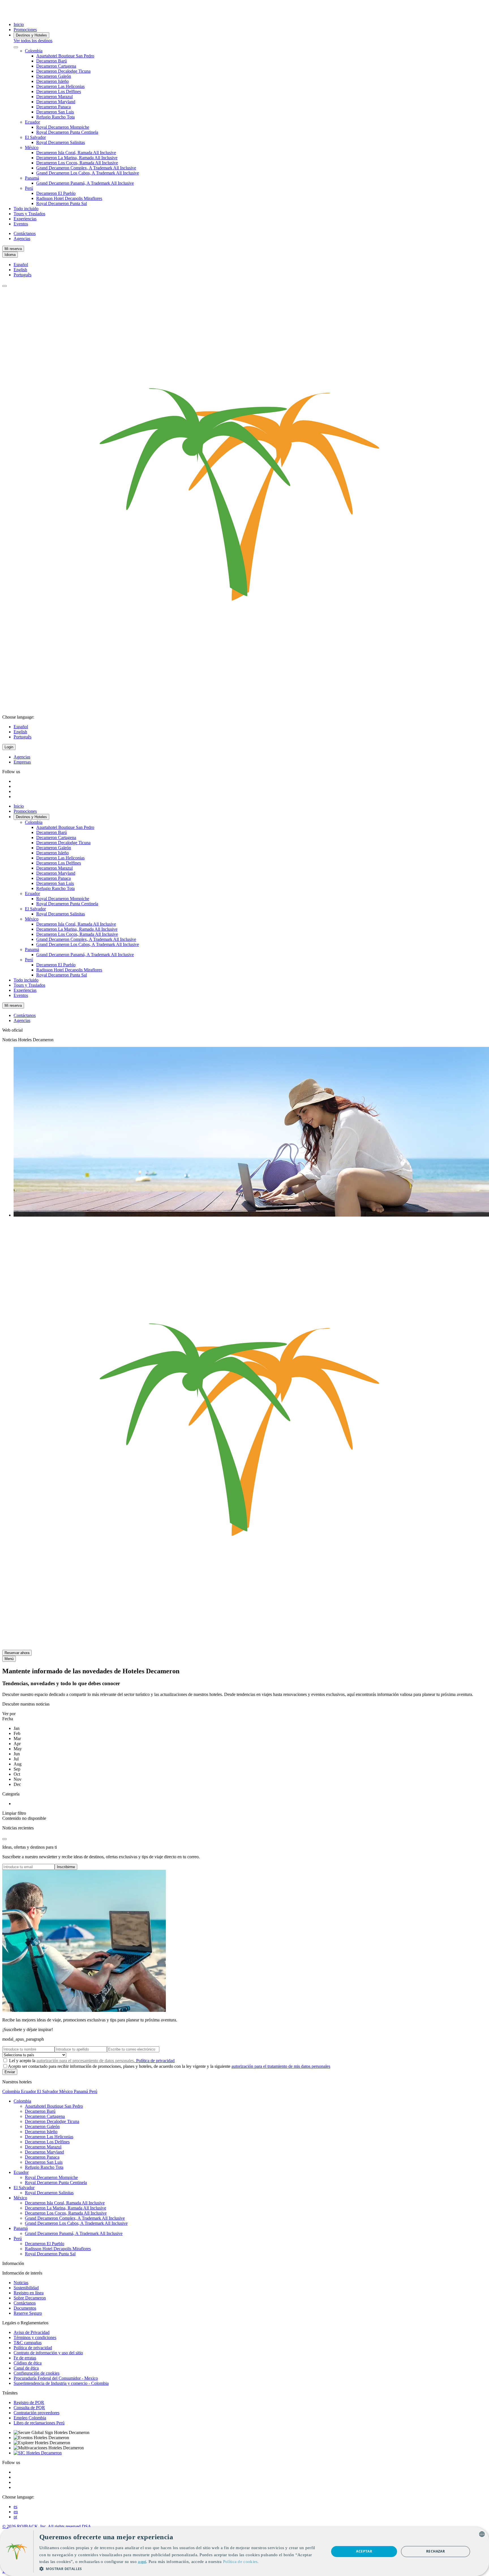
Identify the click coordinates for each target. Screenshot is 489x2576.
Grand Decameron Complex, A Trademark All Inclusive (86, 168)
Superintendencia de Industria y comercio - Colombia (61, 2383)
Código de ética (28, 2363)
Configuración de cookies (37, 2373)
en (16, 2512)
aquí (142, 2562)
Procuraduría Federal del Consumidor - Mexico (56, 2378)
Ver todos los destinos (33, 41)
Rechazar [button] (436, 2551)
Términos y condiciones (35, 2337)
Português (22, 275)
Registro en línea (29, 2293)
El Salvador (35, 137)
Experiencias (25, 219)
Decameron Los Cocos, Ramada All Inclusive (77, 163)
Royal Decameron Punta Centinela (67, 132)
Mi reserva (13, 249)
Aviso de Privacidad (32, 2332)
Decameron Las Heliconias (60, 86)
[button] (180, 2569)
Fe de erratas (25, 2358)
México (32, 147)
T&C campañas (28, 2343)
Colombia (34, 51)
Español (21, 265)
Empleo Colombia (30, 2418)
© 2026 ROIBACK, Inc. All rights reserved (42, 2526)
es (15, 2507)
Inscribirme (66, 1867)
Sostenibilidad (26, 2288)
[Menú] (5, 286)
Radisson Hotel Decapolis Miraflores (69, 198)
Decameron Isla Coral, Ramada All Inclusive (76, 153)
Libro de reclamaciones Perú (39, 2423)
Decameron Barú (52, 61)
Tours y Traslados (29, 214)
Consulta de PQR (29, 2408)
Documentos (25, 2308)
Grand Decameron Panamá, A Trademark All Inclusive (85, 183)
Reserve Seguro (28, 2313)
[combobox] (482, 2534)
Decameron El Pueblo (56, 193)
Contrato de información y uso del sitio (48, 2353)
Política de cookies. (241, 2562)
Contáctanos (25, 233)
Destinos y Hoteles (31, 35)
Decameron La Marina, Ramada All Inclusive (77, 158)
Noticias (21, 2283)
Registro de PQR (29, 2403)
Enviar (10, 2072)
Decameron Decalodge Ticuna (63, 71)
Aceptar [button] (364, 2551)
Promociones (25, 30)
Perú (29, 188)
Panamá (32, 178)
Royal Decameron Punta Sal (62, 203)
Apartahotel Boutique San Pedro (65, 56)
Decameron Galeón (54, 76)
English (20, 270)
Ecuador (32, 122)
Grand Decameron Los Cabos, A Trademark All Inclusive (88, 173)
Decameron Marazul (54, 97)
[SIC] (38, 2453)
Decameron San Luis (55, 112)
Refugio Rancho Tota (55, 117)
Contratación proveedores (37, 2413)
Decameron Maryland (56, 102)
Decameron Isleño (52, 81)
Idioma (10, 255)
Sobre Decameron (30, 2298)
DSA (86, 2526)
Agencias (22, 239)
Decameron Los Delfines (59, 91)
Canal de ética (26, 2368)
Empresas (22, 762)
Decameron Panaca (53, 107)
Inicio (19, 24)
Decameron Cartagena (56, 66)
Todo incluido (26, 209)
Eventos (21, 224)
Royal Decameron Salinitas (61, 142)
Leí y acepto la (91, 2061)
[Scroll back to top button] (5, 1839)
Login (9, 747)
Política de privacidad (155, 2061)
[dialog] (244, 2552)
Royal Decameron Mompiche (63, 127)
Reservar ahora (17, 1653)
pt (15, 2517)
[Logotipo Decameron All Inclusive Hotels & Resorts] (24, 15)
